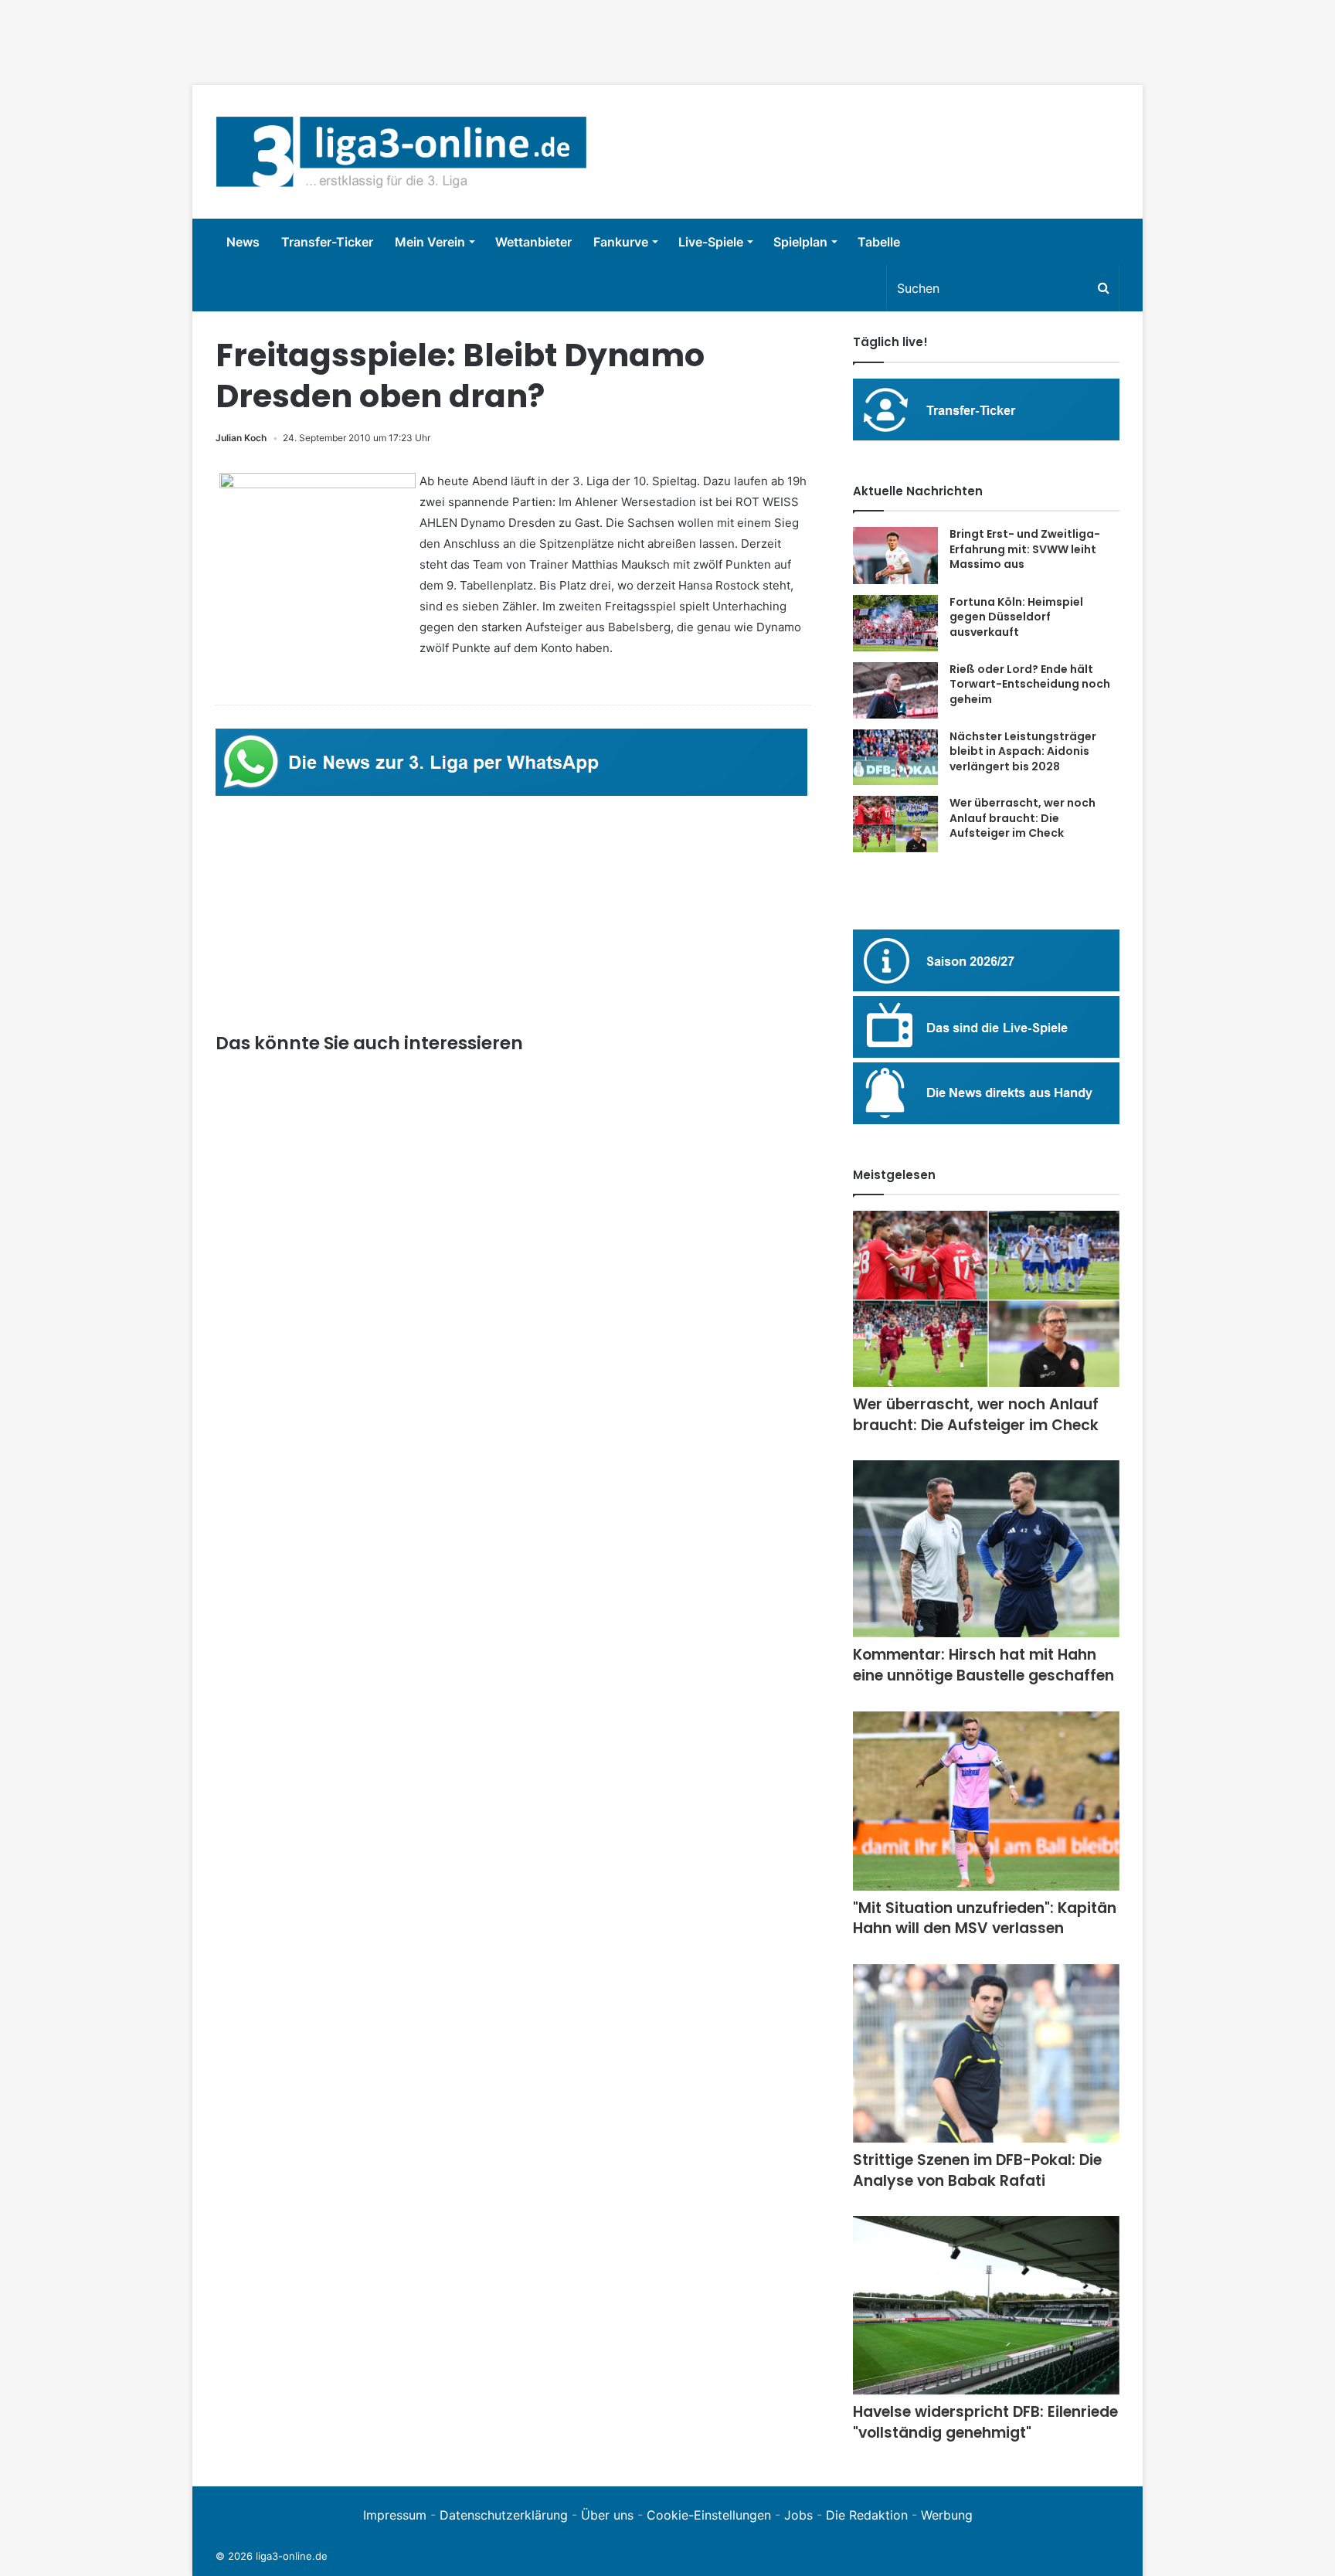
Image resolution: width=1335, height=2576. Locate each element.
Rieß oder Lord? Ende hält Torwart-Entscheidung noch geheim (1030, 684)
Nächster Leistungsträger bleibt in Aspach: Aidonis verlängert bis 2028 (1023, 751)
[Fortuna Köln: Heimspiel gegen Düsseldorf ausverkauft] (895, 623)
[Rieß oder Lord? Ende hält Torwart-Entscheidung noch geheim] (895, 690)
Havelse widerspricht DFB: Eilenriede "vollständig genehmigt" (985, 2422)
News (243, 242)
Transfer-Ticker (327, 242)
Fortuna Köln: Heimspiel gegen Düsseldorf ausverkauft (1016, 617)
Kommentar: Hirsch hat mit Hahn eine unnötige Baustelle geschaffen (983, 1665)
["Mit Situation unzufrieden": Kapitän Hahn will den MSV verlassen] (986, 1801)
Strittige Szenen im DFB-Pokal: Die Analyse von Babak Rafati (977, 2170)
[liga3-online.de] (401, 152)
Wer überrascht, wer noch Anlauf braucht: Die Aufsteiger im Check (1022, 818)
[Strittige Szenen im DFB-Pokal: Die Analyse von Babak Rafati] (986, 2053)
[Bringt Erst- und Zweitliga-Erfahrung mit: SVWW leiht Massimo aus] (895, 556)
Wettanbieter (533, 242)
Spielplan (800, 242)
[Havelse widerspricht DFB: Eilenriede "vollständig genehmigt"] (986, 2305)
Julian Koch (241, 438)
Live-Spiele (711, 242)
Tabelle (879, 242)
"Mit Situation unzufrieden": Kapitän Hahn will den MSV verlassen (985, 1918)
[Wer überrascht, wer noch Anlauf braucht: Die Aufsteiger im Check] (895, 824)
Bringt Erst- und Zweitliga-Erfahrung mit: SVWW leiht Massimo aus (1025, 549)
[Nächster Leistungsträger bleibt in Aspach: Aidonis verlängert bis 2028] (895, 758)
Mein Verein (430, 242)
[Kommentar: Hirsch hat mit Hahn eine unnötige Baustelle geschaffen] (986, 1549)
